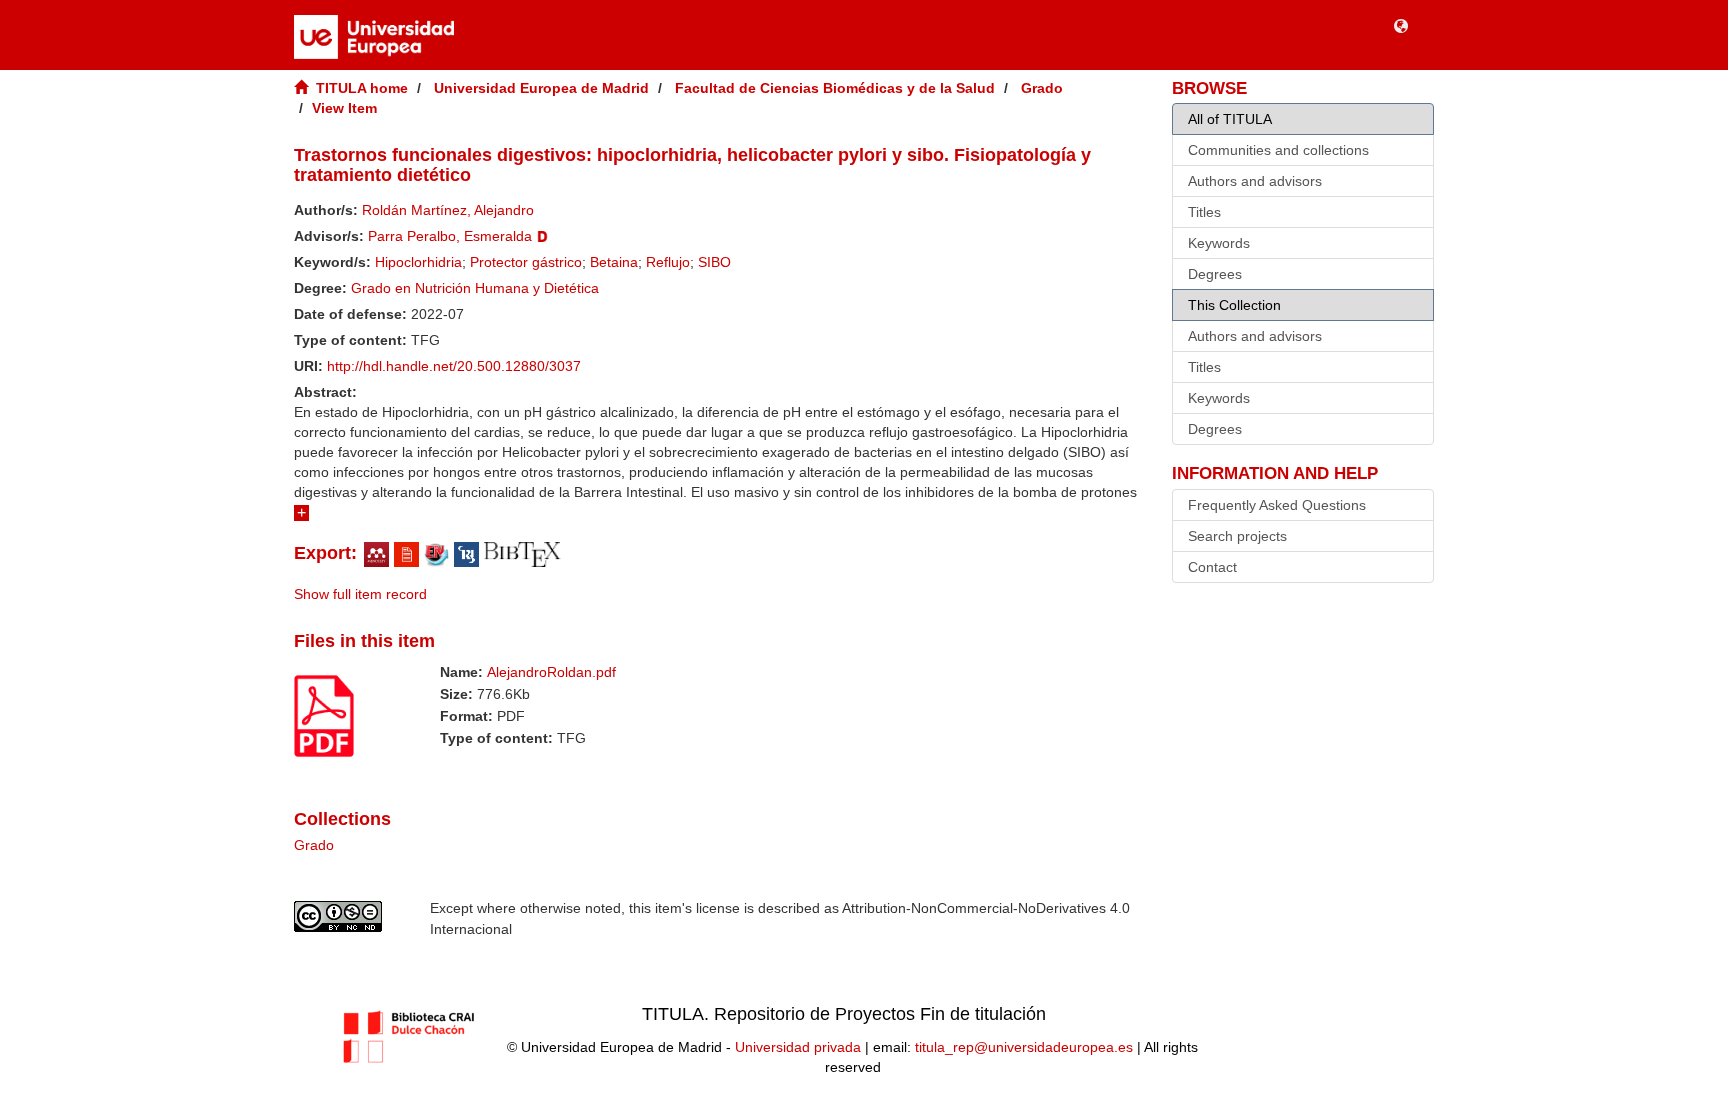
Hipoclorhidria (418, 262)
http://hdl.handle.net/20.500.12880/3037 (454, 366)
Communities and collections (1278, 150)
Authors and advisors (1255, 181)
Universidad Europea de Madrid (541, 88)
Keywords (1219, 243)
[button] (1401, 25)
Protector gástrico (526, 262)
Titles (1204, 212)
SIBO (714, 262)
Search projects (1237, 536)
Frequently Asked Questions (1277, 505)
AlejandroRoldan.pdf (551, 672)
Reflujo (668, 262)
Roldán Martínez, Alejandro (448, 210)
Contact (1212, 567)
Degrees (1215, 274)
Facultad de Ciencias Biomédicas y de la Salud (835, 88)
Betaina (614, 262)
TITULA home (362, 88)
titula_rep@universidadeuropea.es (1024, 1047)
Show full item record (360, 594)
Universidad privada (798, 1047)
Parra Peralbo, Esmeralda (450, 236)
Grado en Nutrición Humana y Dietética (475, 288)
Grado (1042, 88)
